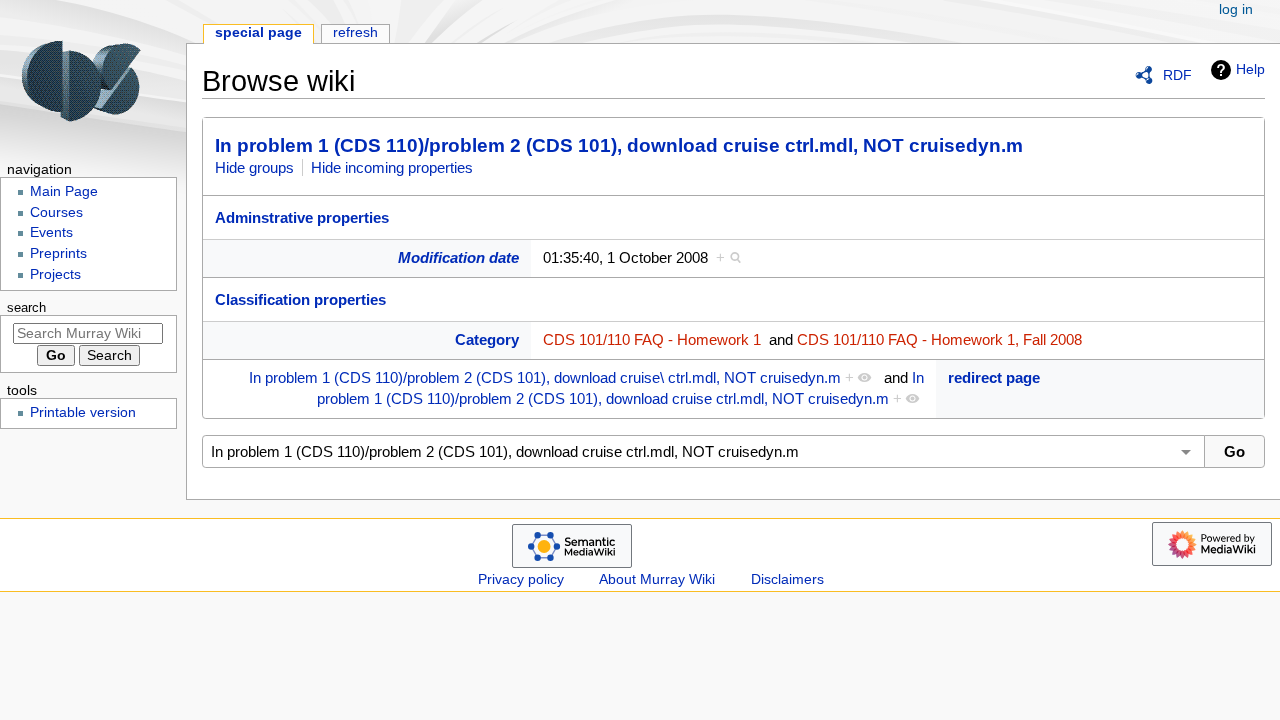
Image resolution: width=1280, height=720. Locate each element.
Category (487, 339)
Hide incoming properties (392, 167)
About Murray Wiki (657, 579)
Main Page (64, 191)
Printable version (83, 412)
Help (1250, 69)
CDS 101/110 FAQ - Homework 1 (652, 339)
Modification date (458, 257)
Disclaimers (787, 579)
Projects (55, 274)
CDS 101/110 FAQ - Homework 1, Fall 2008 (939, 339)
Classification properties (300, 299)
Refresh (355, 32)
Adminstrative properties (302, 217)
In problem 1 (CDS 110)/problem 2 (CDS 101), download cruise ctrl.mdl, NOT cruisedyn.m (619, 145)
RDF (1177, 75)
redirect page (994, 377)
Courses (56, 212)
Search (26, 308)
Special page (258, 32)
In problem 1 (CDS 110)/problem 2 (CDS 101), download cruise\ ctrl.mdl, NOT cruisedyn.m (545, 377)
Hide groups (254, 167)
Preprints (58, 253)
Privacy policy (521, 579)
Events (51, 232)
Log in (1236, 9)
